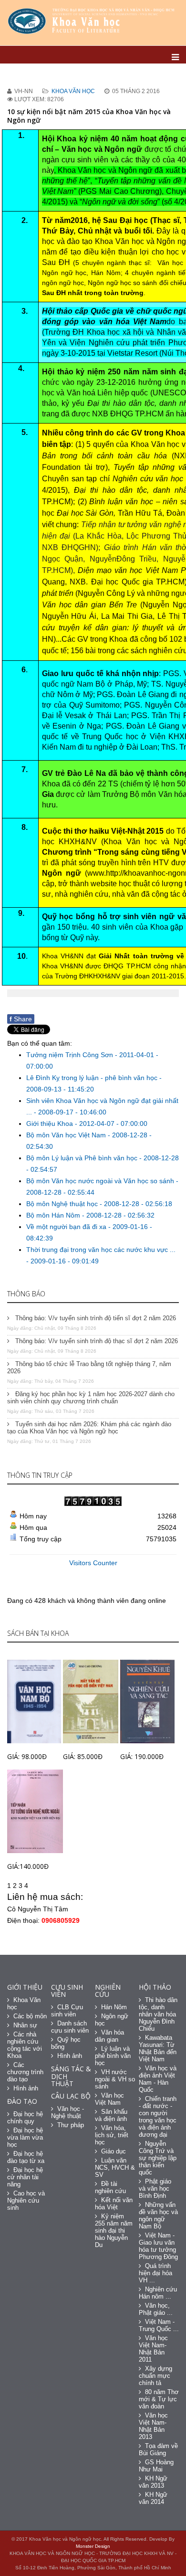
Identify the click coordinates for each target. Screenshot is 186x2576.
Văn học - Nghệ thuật (67, 2112)
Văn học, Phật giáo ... (156, 2309)
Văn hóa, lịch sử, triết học (112, 2135)
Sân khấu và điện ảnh (111, 2115)
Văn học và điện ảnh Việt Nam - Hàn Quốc (158, 2079)
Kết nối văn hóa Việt (114, 2204)
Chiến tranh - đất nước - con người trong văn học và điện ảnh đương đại (158, 2117)
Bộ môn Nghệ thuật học (63, 1204)
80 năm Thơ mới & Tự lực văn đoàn (159, 2399)
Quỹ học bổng (66, 2043)
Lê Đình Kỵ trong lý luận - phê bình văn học (93, 1078)
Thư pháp (71, 2125)
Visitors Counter (93, 1563)
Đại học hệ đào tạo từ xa (26, 2157)
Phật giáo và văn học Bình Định (155, 2189)
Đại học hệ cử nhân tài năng (25, 2177)
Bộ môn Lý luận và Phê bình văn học (83, 1158)
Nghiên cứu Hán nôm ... (158, 2293)
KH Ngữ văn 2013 (153, 2482)
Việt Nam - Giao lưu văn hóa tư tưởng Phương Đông (158, 2246)
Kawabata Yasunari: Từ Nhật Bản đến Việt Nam (158, 2048)
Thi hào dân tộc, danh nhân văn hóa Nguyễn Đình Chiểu (158, 2014)
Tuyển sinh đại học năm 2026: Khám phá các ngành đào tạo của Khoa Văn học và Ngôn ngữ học (89, 1428)
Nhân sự (25, 2025)
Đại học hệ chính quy (25, 2118)
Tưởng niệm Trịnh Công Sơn (71, 1055)
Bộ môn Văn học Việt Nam (67, 1135)
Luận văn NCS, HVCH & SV (115, 2168)
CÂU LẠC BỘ (71, 2096)
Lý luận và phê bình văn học (113, 2056)
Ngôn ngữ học (112, 2020)
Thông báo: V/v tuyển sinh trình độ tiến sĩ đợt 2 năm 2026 (95, 1318)
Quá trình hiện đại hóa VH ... (155, 2273)
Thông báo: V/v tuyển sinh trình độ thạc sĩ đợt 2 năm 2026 (96, 1341)
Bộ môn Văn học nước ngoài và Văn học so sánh (101, 1181)
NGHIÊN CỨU (108, 1991)
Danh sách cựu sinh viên (70, 2027)
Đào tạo (22, 2101)
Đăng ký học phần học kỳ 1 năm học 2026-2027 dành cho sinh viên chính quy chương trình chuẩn (91, 1398)
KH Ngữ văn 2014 (153, 2498)
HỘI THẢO (155, 1987)
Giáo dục (114, 2151)
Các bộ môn (30, 2016)
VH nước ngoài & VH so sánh (115, 2079)
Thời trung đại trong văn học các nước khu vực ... (101, 1250)
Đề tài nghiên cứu (110, 2187)
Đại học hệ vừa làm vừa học (25, 2137)
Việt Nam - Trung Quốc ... (159, 2325)
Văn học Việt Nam (109, 2099)
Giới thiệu (25, 1987)
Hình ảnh (26, 2088)
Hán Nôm (114, 2007)
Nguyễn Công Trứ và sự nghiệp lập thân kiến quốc (158, 2158)
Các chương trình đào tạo (25, 2072)
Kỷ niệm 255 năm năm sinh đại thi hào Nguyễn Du (114, 2231)
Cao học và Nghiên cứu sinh (26, 2200)
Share (21, 1019)
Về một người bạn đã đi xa (67, 1227)
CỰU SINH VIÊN (67, 1991)
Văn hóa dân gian (109, 2036)
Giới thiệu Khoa (51, 1124)
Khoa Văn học (73, 91)
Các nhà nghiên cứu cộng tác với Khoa (25, 2045)
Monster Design (93, 2546)
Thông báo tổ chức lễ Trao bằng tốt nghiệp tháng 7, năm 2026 (89, 1368)
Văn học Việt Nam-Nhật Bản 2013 (153, 2426)
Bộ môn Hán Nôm (54, 1215)
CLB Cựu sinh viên (67, 2011)
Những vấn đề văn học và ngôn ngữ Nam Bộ (158, 2216)
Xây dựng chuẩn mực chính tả (155, 2376)
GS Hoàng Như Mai (156, 2466)
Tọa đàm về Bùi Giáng (158, 2449)
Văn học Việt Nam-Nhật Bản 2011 (153, 2349)
